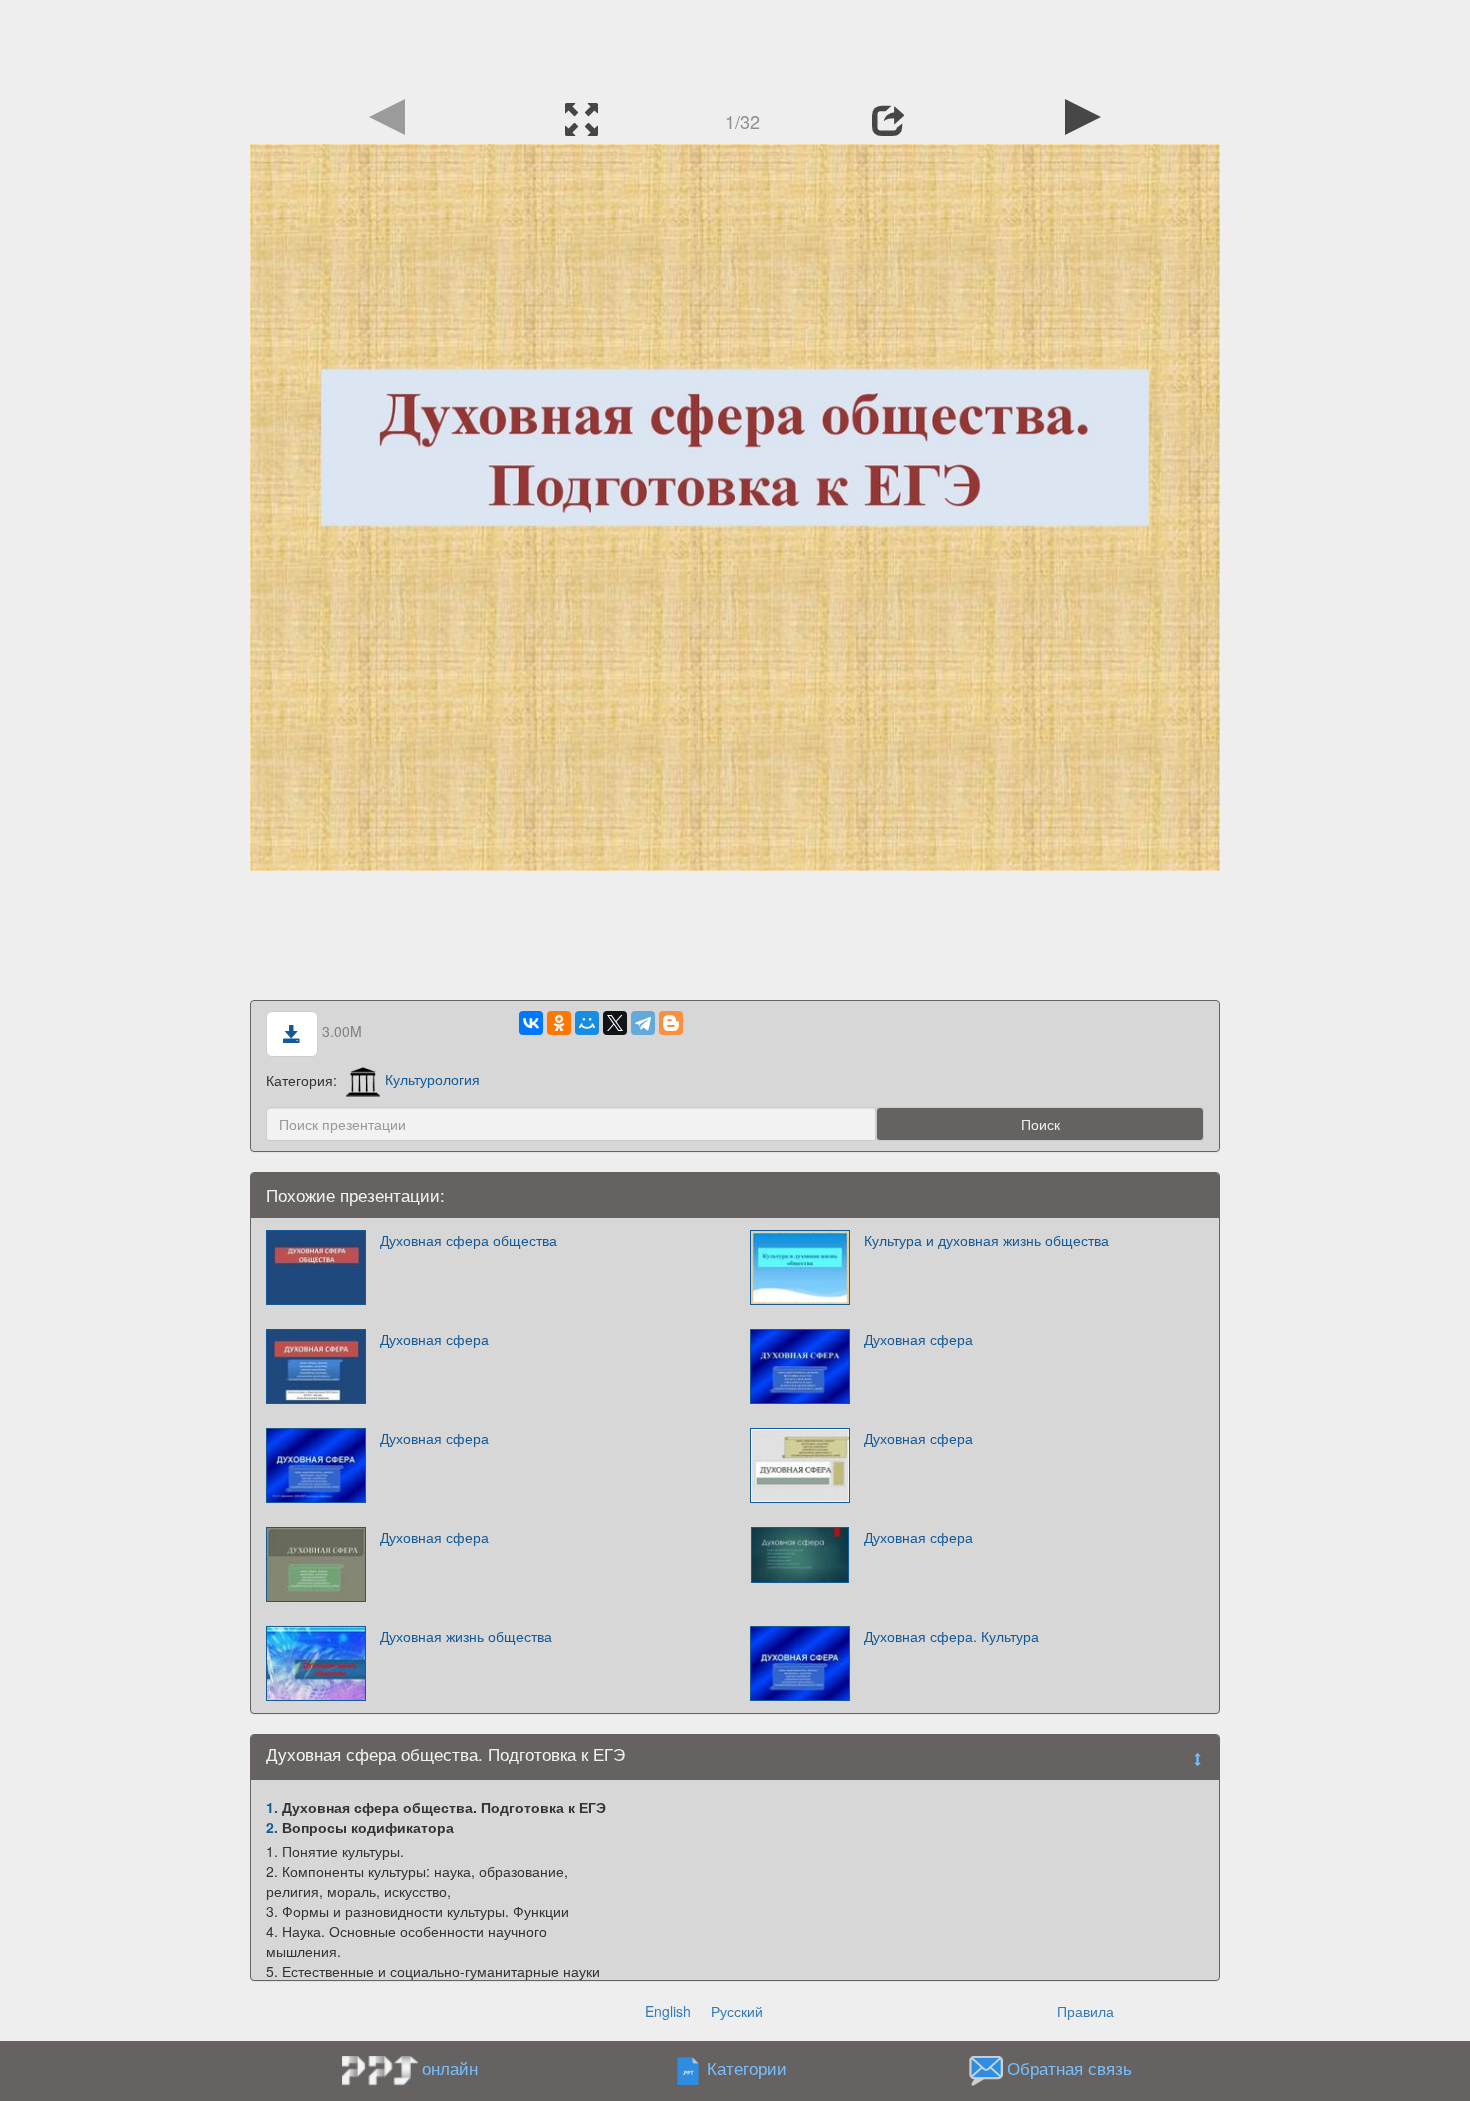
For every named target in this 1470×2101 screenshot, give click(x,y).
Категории (747, 2068)
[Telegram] (643, 1023)
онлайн (450, 2068)
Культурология (432, 1079)
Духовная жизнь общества (466, 1636)
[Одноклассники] (559, 1023)
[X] (615, 1023)
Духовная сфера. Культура (951, 1636)
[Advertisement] (735, 45)
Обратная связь (1069, 2068)
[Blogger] (671, 1023)
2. (272, 1827)
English (668, 2011)
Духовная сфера (434, 1339)
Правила (1085, 2011)
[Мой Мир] (587, 1023)
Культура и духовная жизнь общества (986, 1240)
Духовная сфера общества (468, 1240)
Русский (737, 2011)
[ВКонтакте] (531, 1023)
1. (272, 1807)
